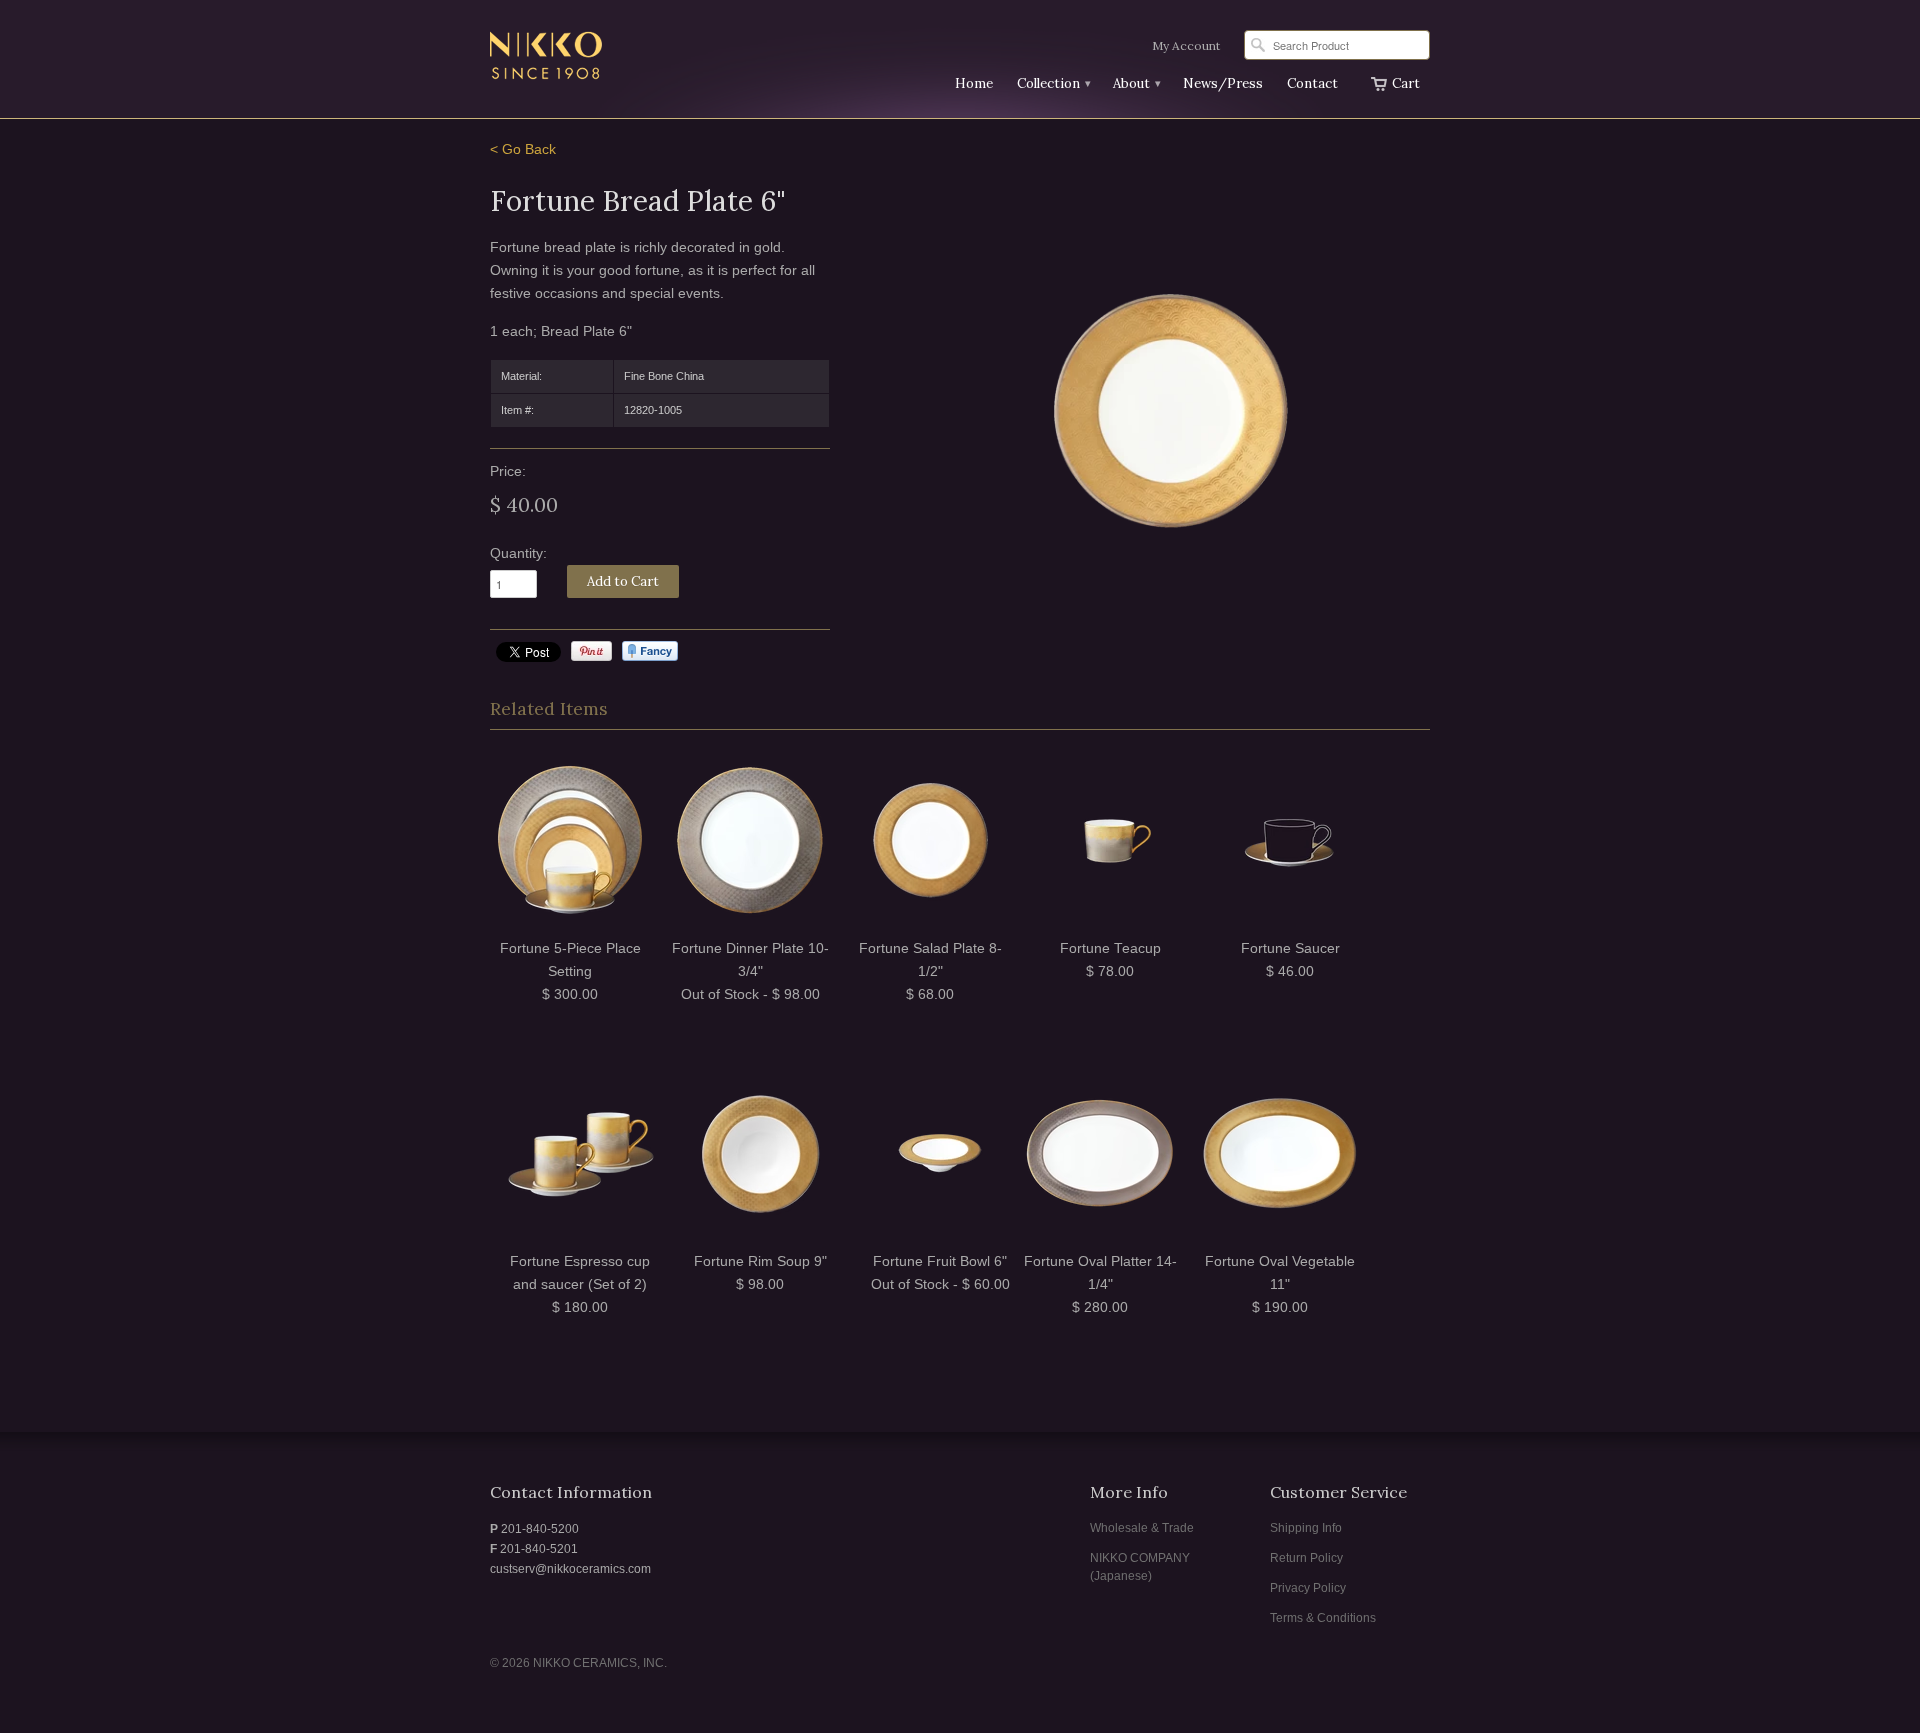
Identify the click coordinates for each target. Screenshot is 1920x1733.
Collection (1053, 83)
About (1136, 83)
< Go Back (523, 149)
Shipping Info (1306, 1528)
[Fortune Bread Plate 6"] (1170, 410)
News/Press (1223, 83)
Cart (1406, 83)
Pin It (591, 651)
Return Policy (1306, 1558)
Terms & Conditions (1323, 1618)
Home (974, 83)
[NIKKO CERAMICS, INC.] (640, 58)
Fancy (650, 651)
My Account (1186, 45)
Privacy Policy (1308, 1588)
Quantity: (518, 553)
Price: (508, 471)
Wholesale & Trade (1142, 1528)
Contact (1312, 83)
